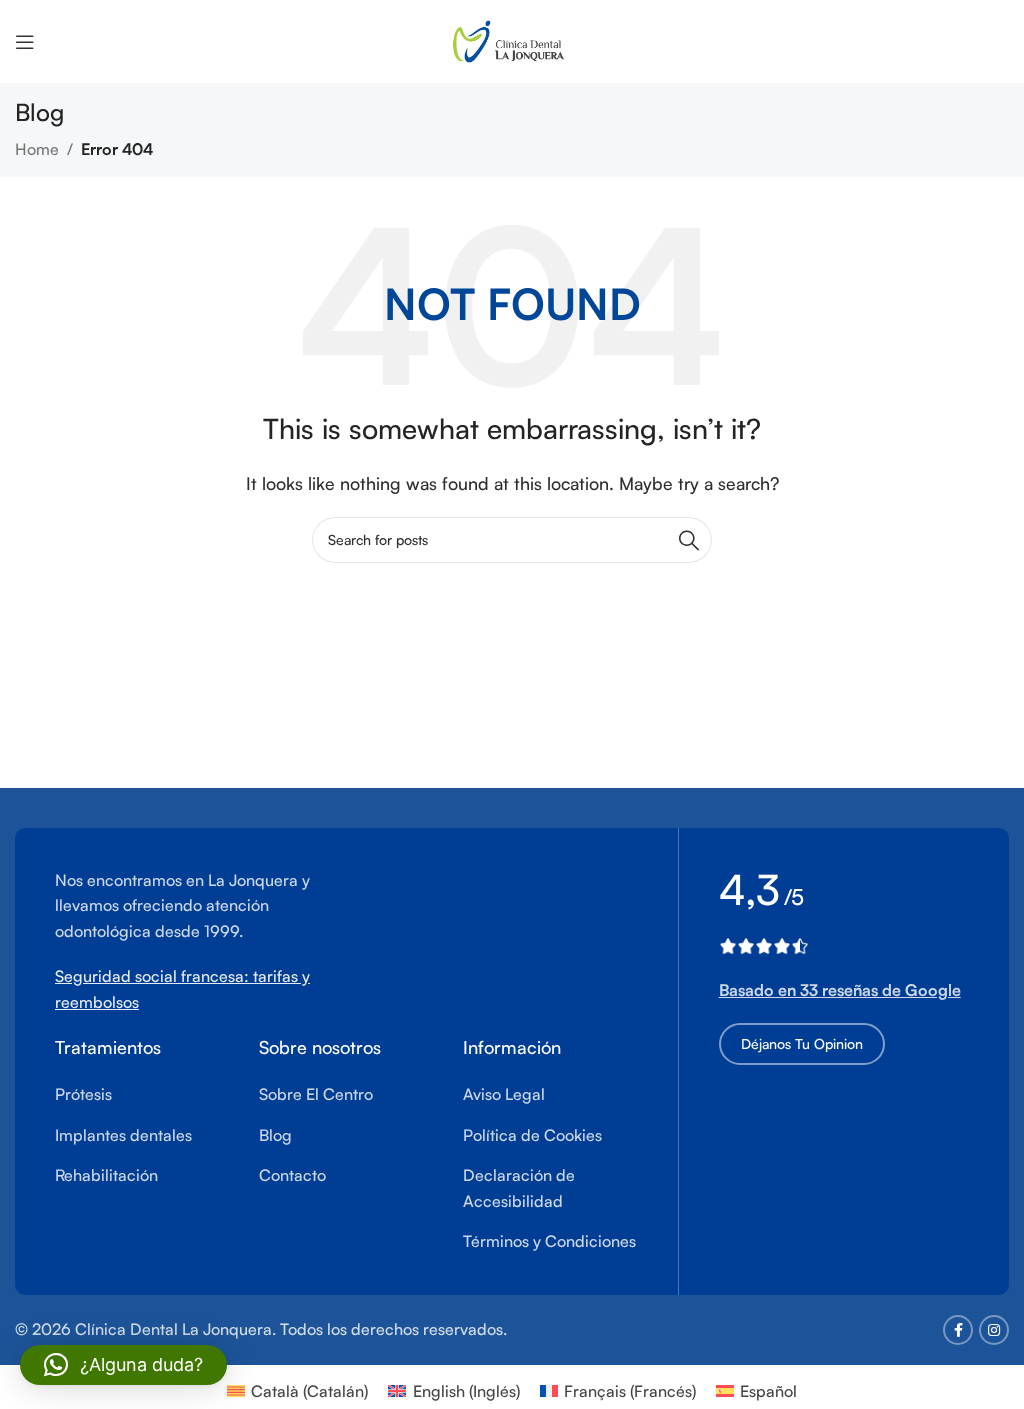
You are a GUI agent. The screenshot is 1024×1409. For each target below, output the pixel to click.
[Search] (689, 540)
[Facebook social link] (958, 1330)
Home (37, 149)
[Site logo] (512, 39)
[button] (123, 1365)
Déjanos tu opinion (802, 1043)
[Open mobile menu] (25, 42)
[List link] (142, 1095)
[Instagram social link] (994, 1330)
